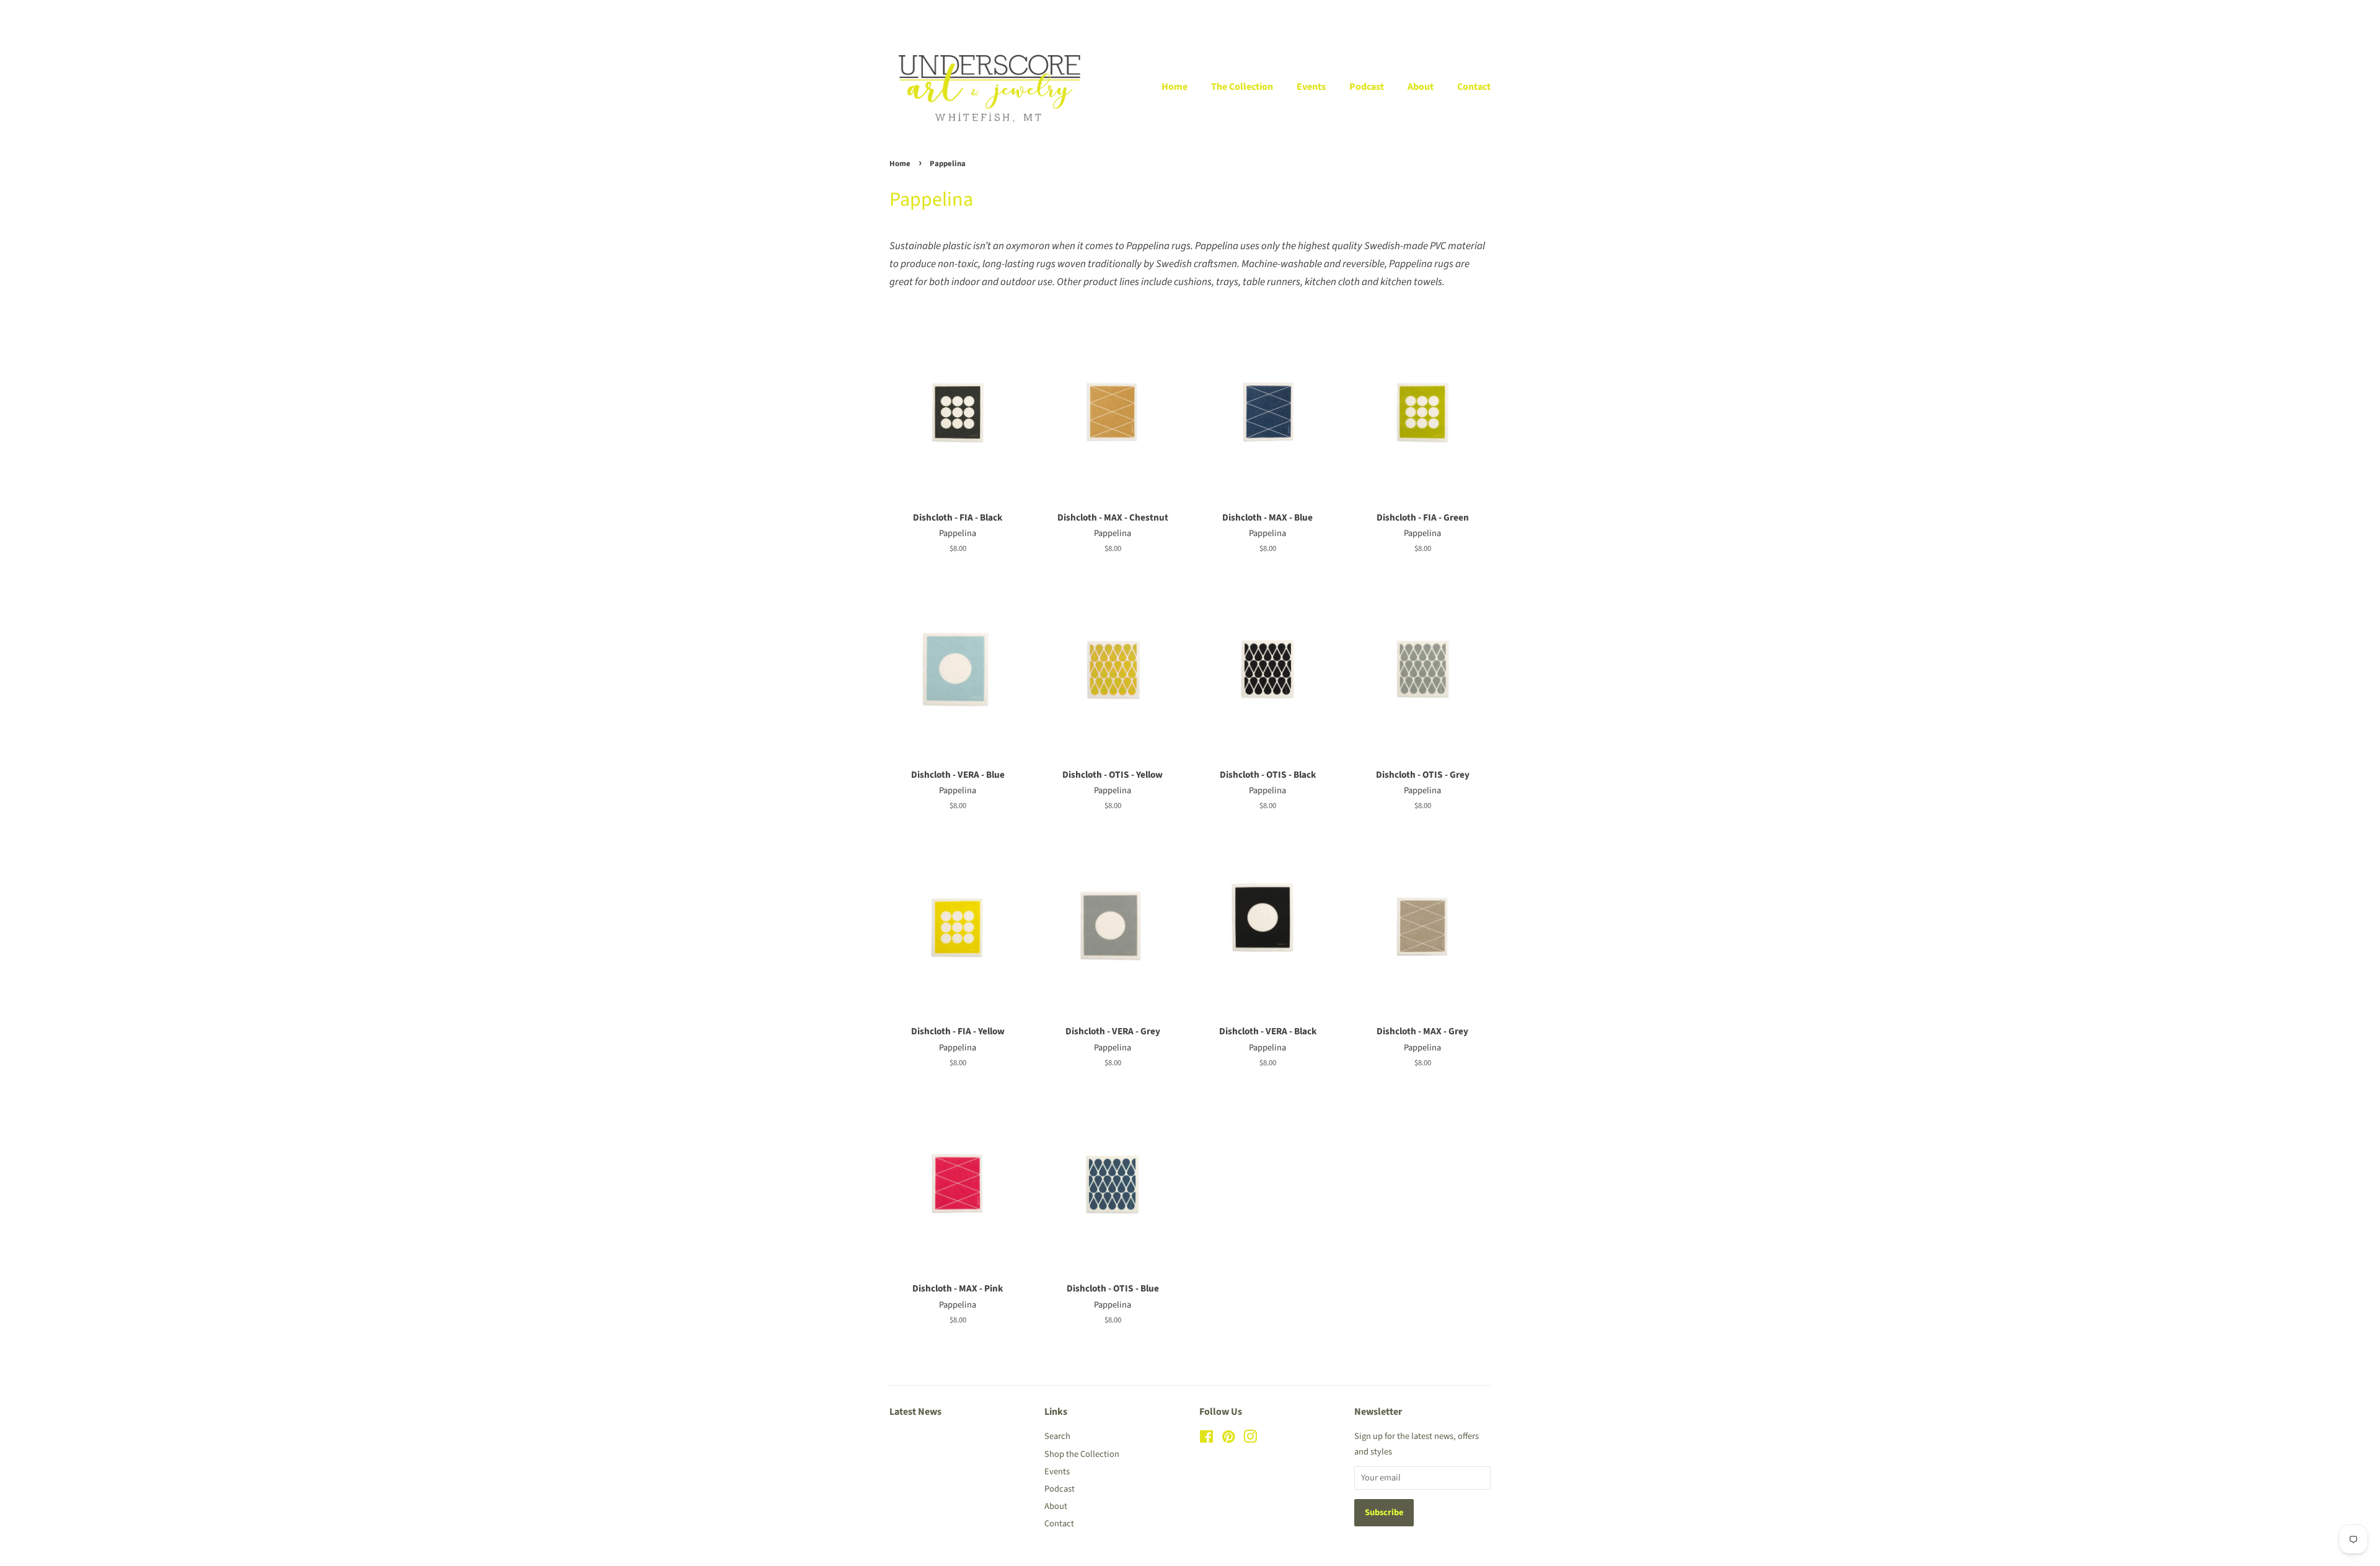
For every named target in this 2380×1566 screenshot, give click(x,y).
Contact (1474, 87)
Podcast (1367, 87)
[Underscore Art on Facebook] (1206, 1439)
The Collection (1242, 87)
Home (1175, 87)
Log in (1353, 13)
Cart (1483, 13)
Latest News (915, 1412)
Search (1057, 1436)
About (1421, 87)
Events (1311, 87)
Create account (1413, 13)
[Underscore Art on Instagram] (1250, 1439)
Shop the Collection (1082, 1454)
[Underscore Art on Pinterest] (1228, 1439)
